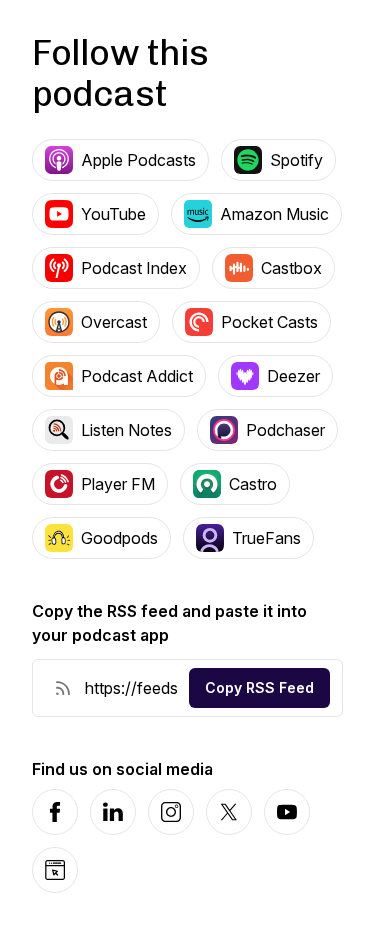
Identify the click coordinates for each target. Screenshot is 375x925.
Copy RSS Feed (259, 687)
